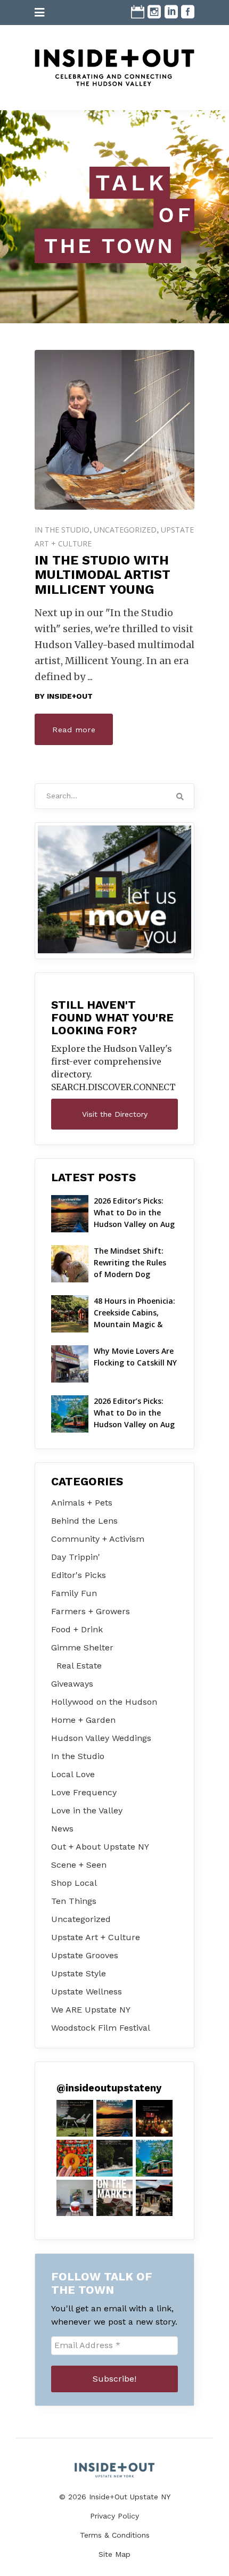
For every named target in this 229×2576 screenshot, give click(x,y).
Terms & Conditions (115, 2535)
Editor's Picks (79, 1575)
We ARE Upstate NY (91, 2010)
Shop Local (74, 1883)
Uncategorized (125, 530)
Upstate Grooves (85, 1955)
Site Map (114, 2554)
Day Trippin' (76, 1557)
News (62, 1829)
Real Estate (79, 1666)
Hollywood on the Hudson (104, 1702)
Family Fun (74, 1593)
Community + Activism (98, 1539)
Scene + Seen (79, 1865)
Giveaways (72, 1684)
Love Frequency (84, 1792)
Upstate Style (79, 1973)
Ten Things (74, 1901)
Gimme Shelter (82, 1647)
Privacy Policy (114, 2516)
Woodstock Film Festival (101, 2028)
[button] (75, 2118)
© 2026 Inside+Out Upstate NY (115, 2497)
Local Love (73, 1774)
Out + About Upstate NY (100, 1847)
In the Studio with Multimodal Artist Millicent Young (103, 575)
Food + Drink (77, 1629)
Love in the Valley (87, 1810)
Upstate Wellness (87, 1992)
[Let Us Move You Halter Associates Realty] (114, 889)
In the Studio (62, 530)
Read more (74, 730)
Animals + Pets (82, 1503)
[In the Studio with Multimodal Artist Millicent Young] (114, 430)
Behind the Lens (84, 1521)
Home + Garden (83, 1720)
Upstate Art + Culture (96, 1937)
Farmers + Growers (91, 1611)
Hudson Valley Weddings (101, 1738)
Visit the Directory (115, 1114)
